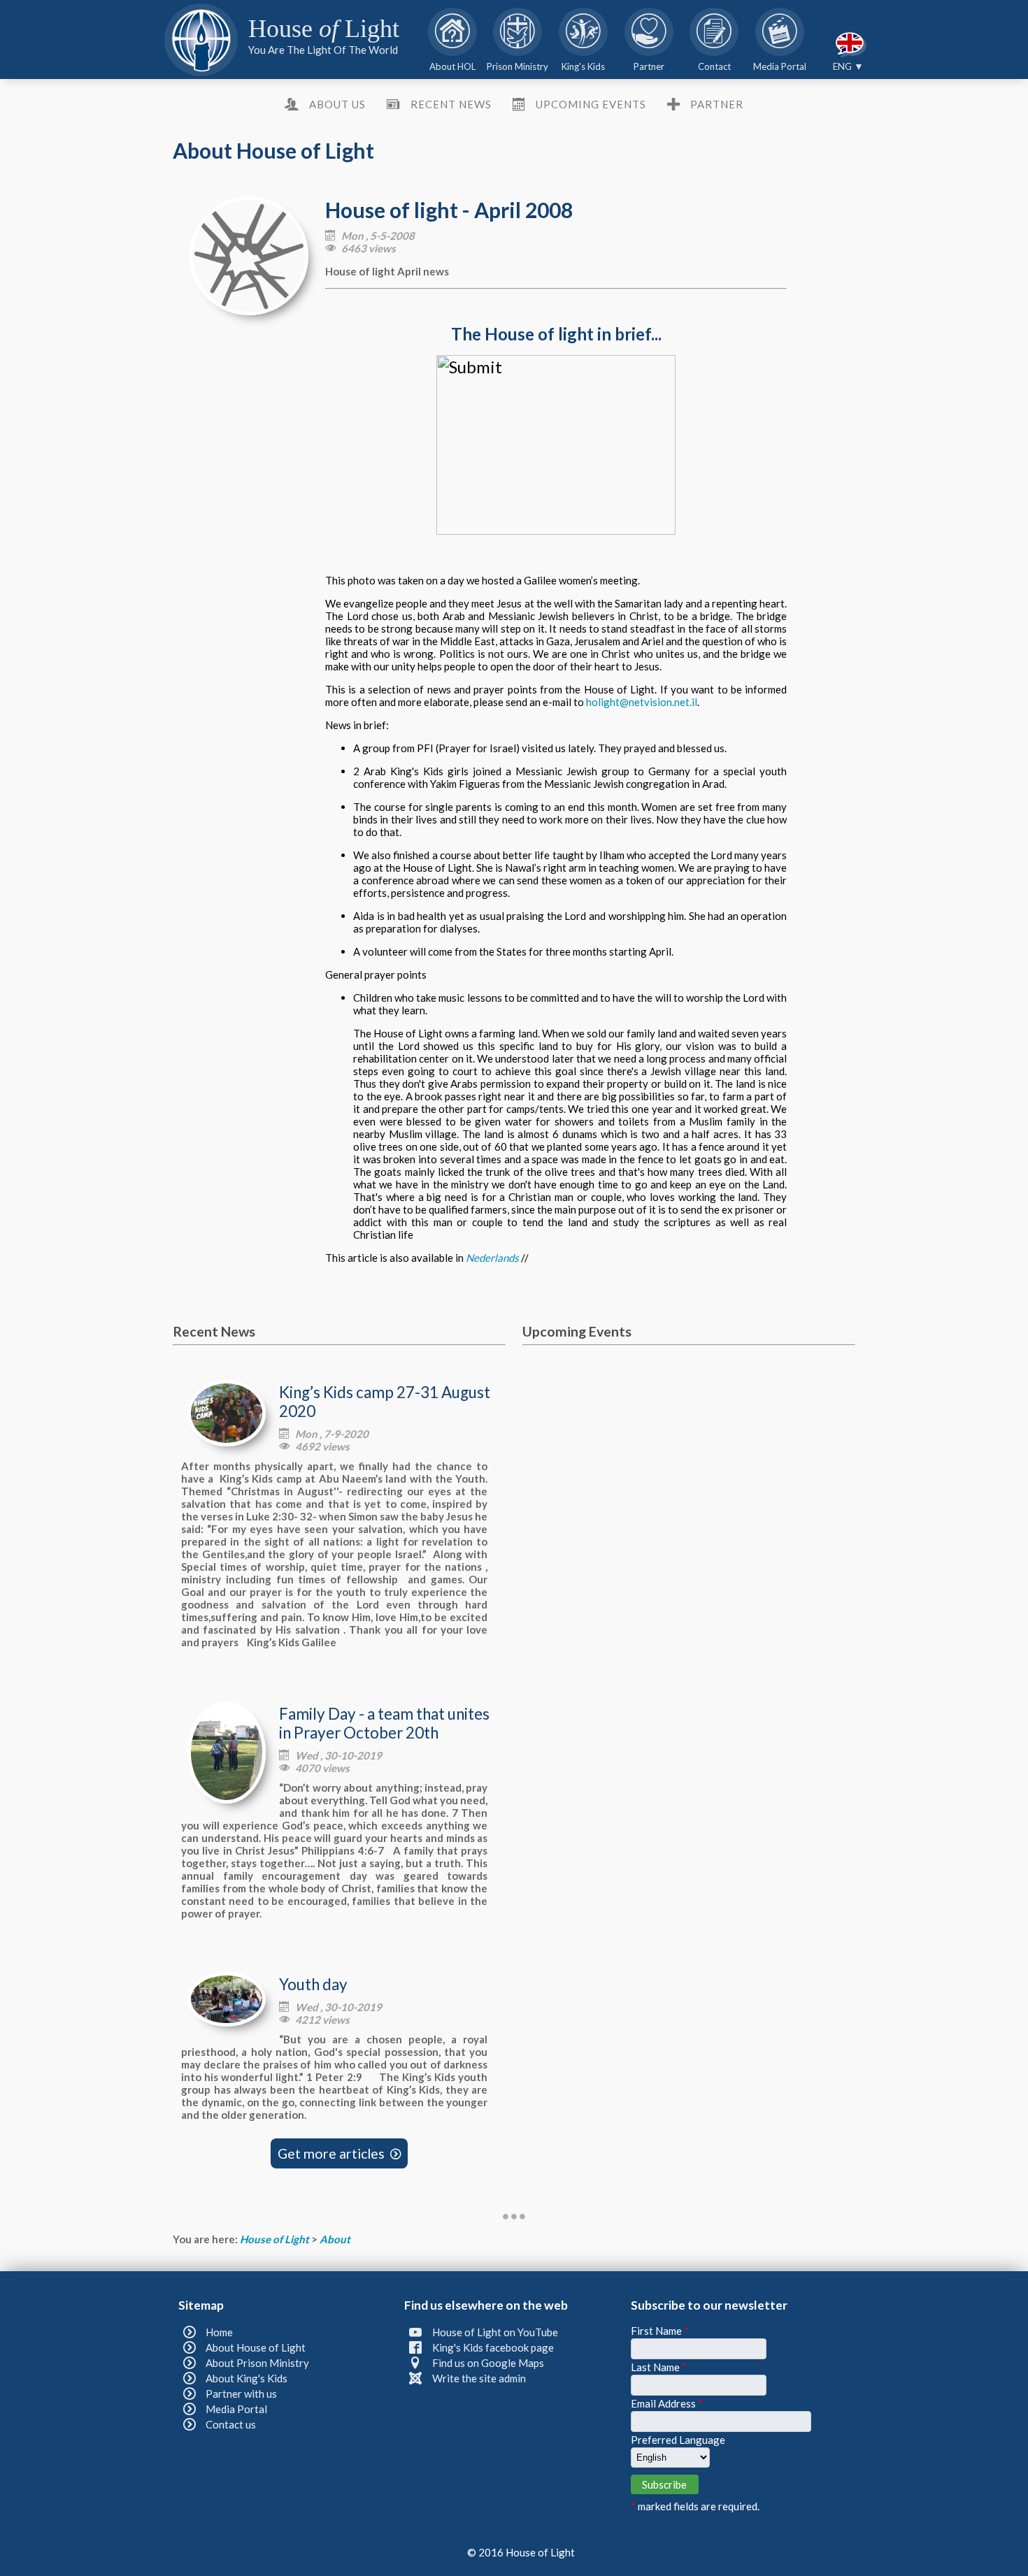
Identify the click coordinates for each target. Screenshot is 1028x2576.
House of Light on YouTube (495, 2332)
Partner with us (241, 2394)
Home (219, 2332)
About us (337, 104)
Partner (717, 104)
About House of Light (256, 2347)
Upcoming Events (591, 104)
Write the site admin (479, 2378)
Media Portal (236, 2409)
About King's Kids (247, 2378)
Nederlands (492, 1258)
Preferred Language (678, 2440)
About (335, 2239)
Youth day (313, 1984)
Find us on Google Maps (488, 2363)
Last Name (659, 2367)
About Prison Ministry (257, 2363)
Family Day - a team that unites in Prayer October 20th (384, 1723)
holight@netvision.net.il (642, 702)
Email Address (667, 2403)
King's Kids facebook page (493, 2347)
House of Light (276, 2239)
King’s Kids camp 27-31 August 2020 (385, 1402)
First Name (660, 2331)
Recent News (451, 104)
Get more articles (340, 2153)
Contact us (231, 2424)
